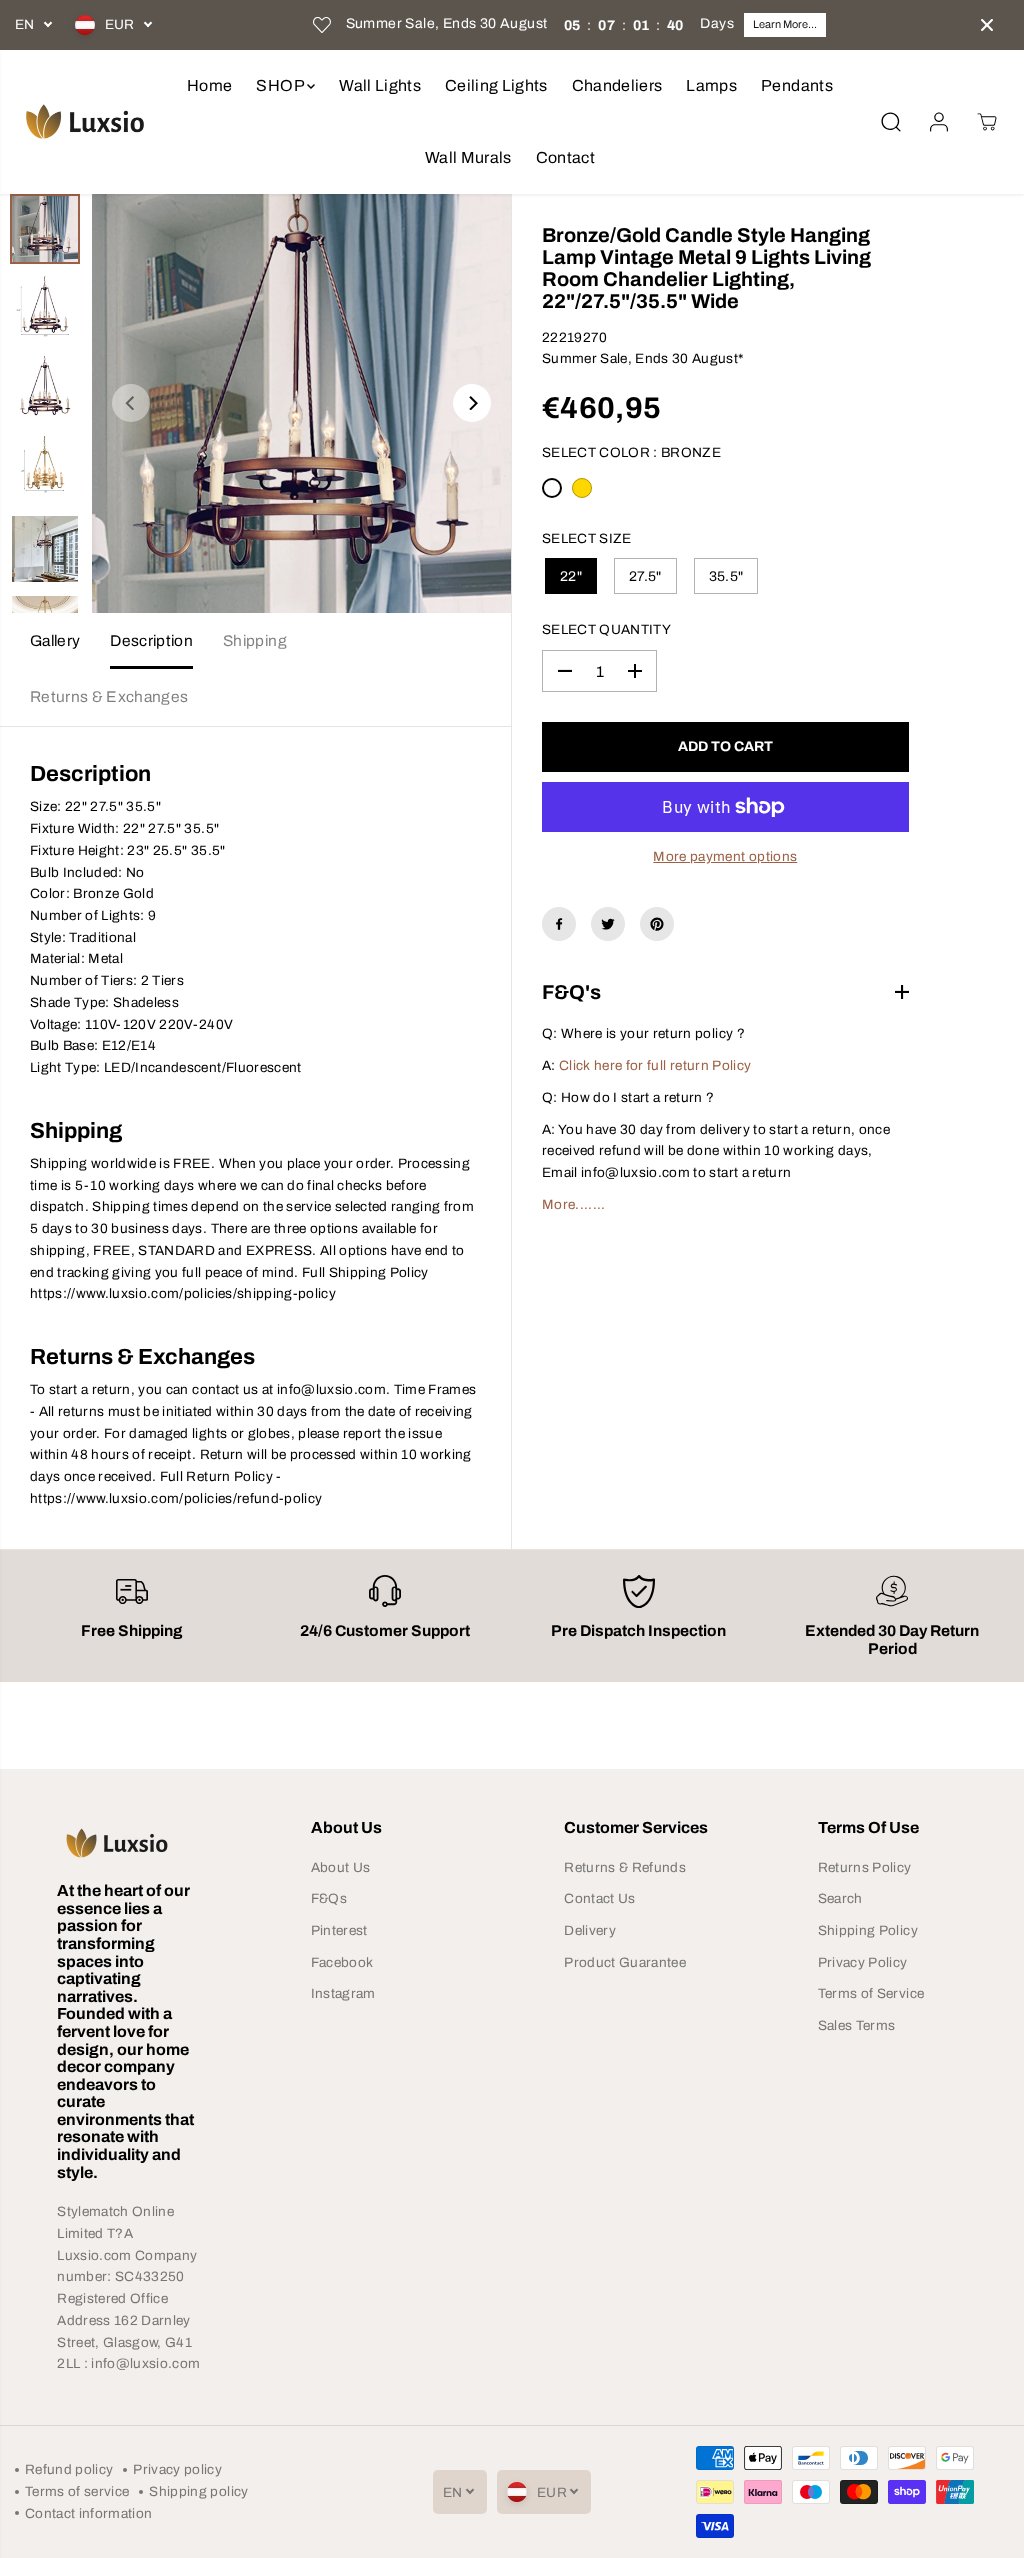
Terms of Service (871, 1993)
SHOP (281, 85)
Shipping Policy (868, 1930)
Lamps (711, 85)
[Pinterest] (657, 924)
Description (151, 640)
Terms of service (77, 2491)
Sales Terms (857, 2025)
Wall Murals (468, 157)
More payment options (725, 856)
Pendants (797, 85)
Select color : (631, 452)
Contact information (88, 2513)
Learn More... (785, 24)
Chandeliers (617, 85)
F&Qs (329, 1898)
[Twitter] (608, 924)
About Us (341, 1867)
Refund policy (69, 2469)
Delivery (590, 1930)
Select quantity (606, 629)
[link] (131, 1843)
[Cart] (987, 122)
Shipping (255, 640)
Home (209, 85)
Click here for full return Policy (655, 1065)
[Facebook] (559, 924)
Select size (587, 538)
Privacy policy (177, 2469)
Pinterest (339, 1930)
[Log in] (939, 122)
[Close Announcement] (987, 25)
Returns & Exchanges (109, 696)
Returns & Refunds (625, 1867)
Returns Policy (865, 1867)
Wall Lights (380, 85)
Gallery (55, 640)
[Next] (472, 403)
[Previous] (131, 403)
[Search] (891, 122)
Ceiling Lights (496, 85)
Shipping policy (198, 2491)
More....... (574, 1204)
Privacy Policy (863, 1962)
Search (840, 1898)
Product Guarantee (625, 1962)
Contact (565, 157)
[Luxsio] (85, 121)
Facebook (342, 1962)
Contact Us (599, 1898)
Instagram (343, 1993)
